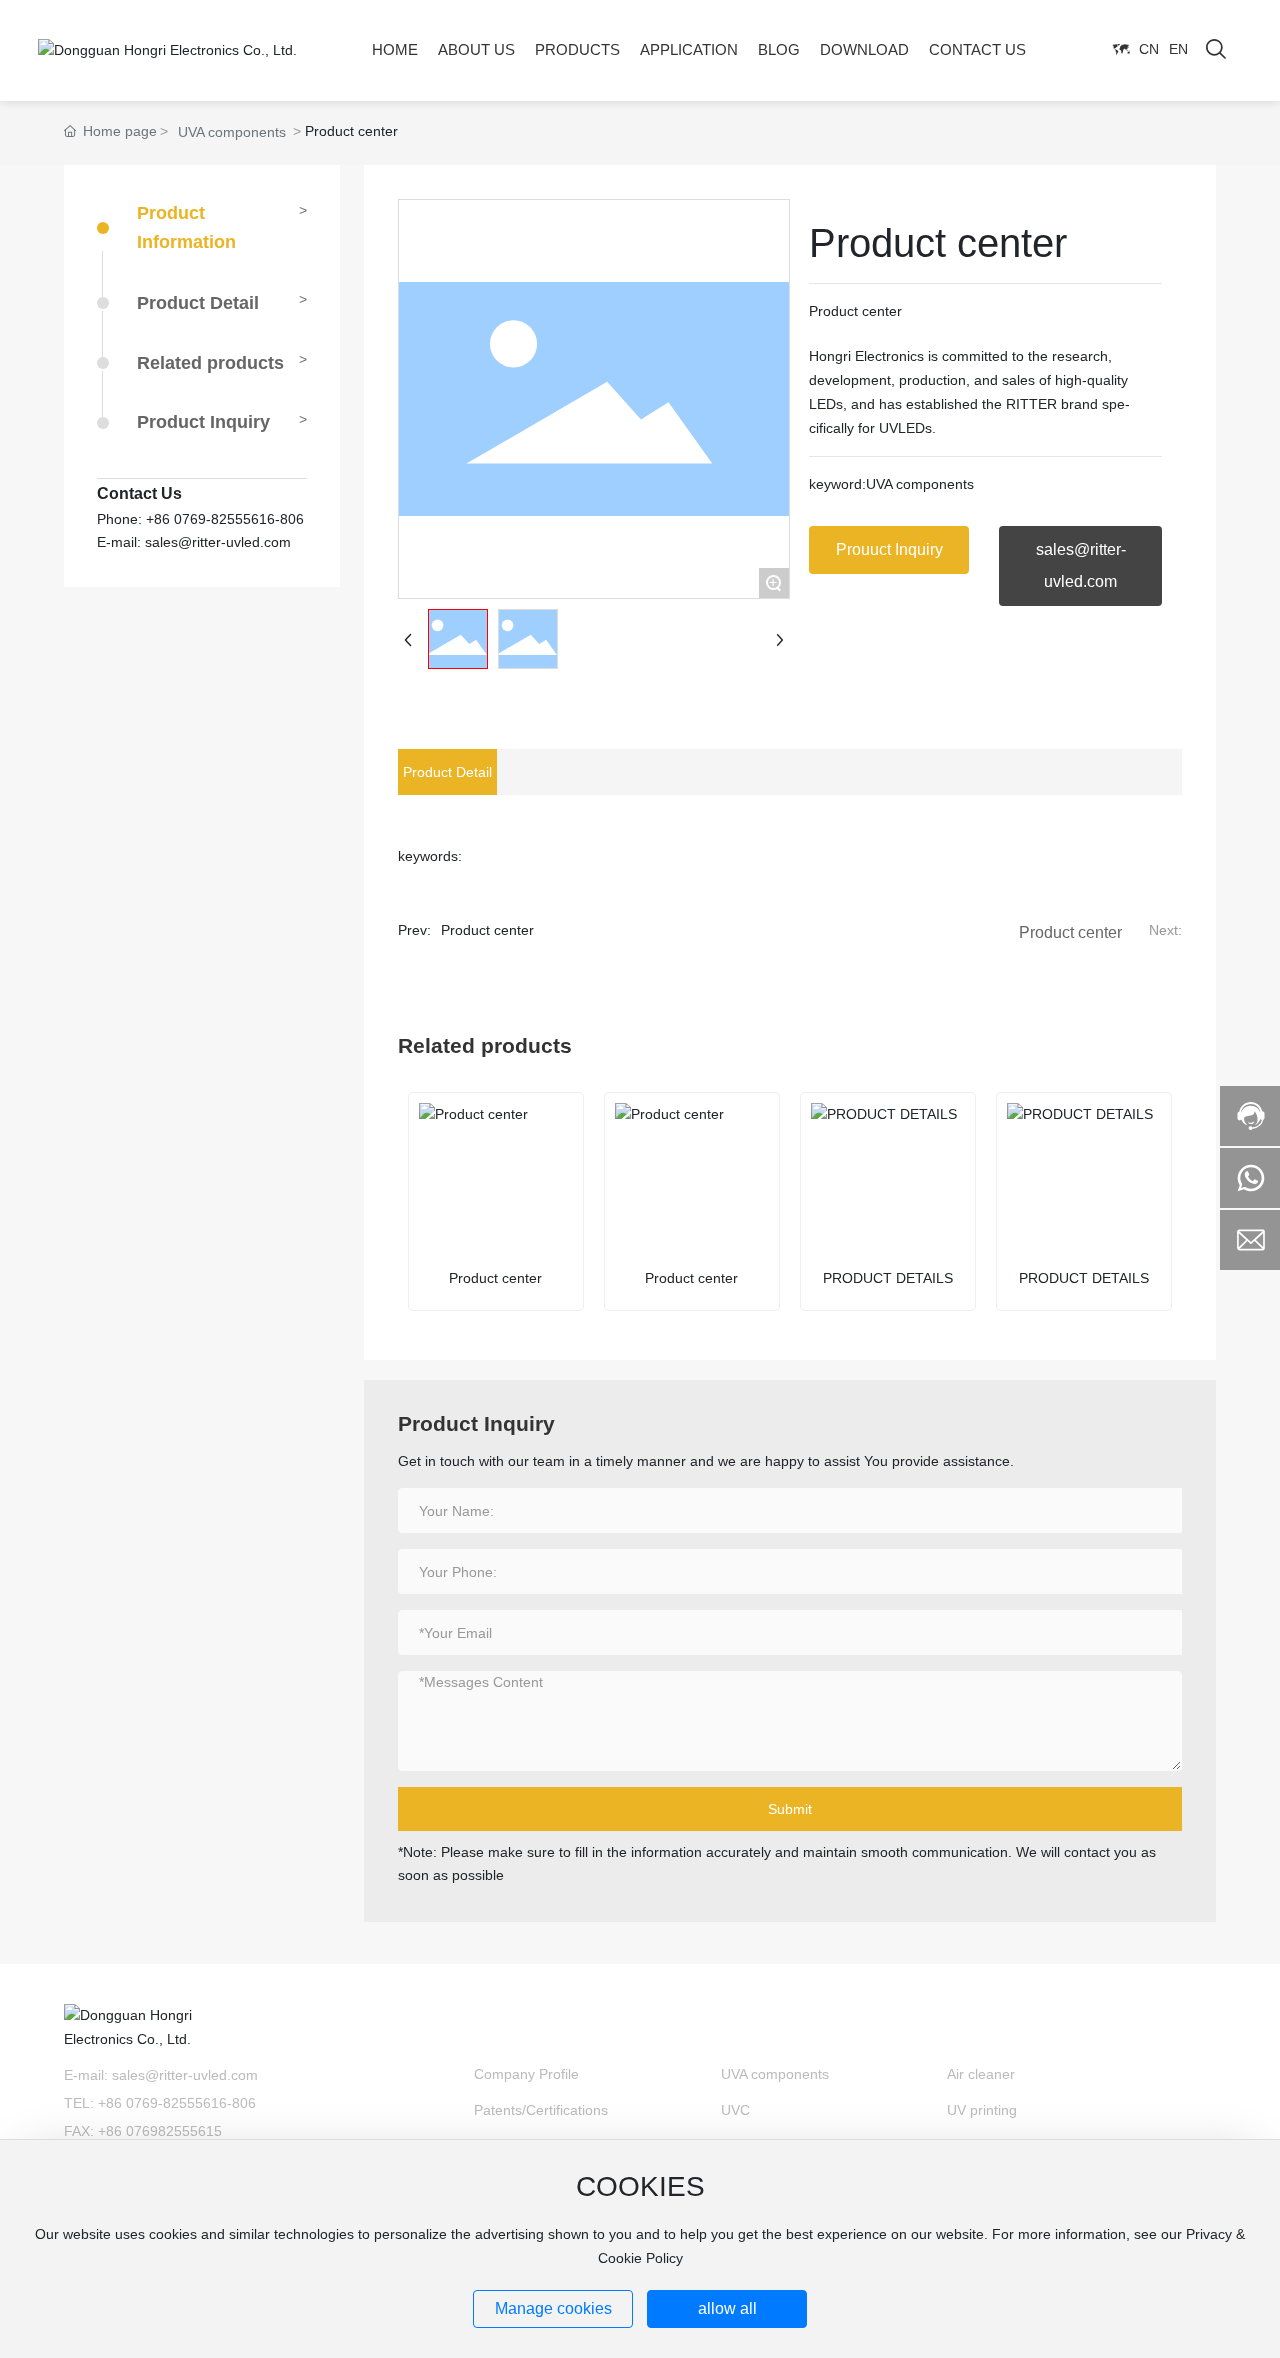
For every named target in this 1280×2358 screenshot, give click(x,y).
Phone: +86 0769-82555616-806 (200, 518)
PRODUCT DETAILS (888, 1278)
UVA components (232, 132)
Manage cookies (553, 2308)
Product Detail (198, 302)
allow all (727, 2308)
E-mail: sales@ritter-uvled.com (194, 542)
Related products (210, 362)
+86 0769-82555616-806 (177, 2103)
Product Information (186, 228)
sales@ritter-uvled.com (185, 2075)
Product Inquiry (203, 422)
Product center (487, 930)
